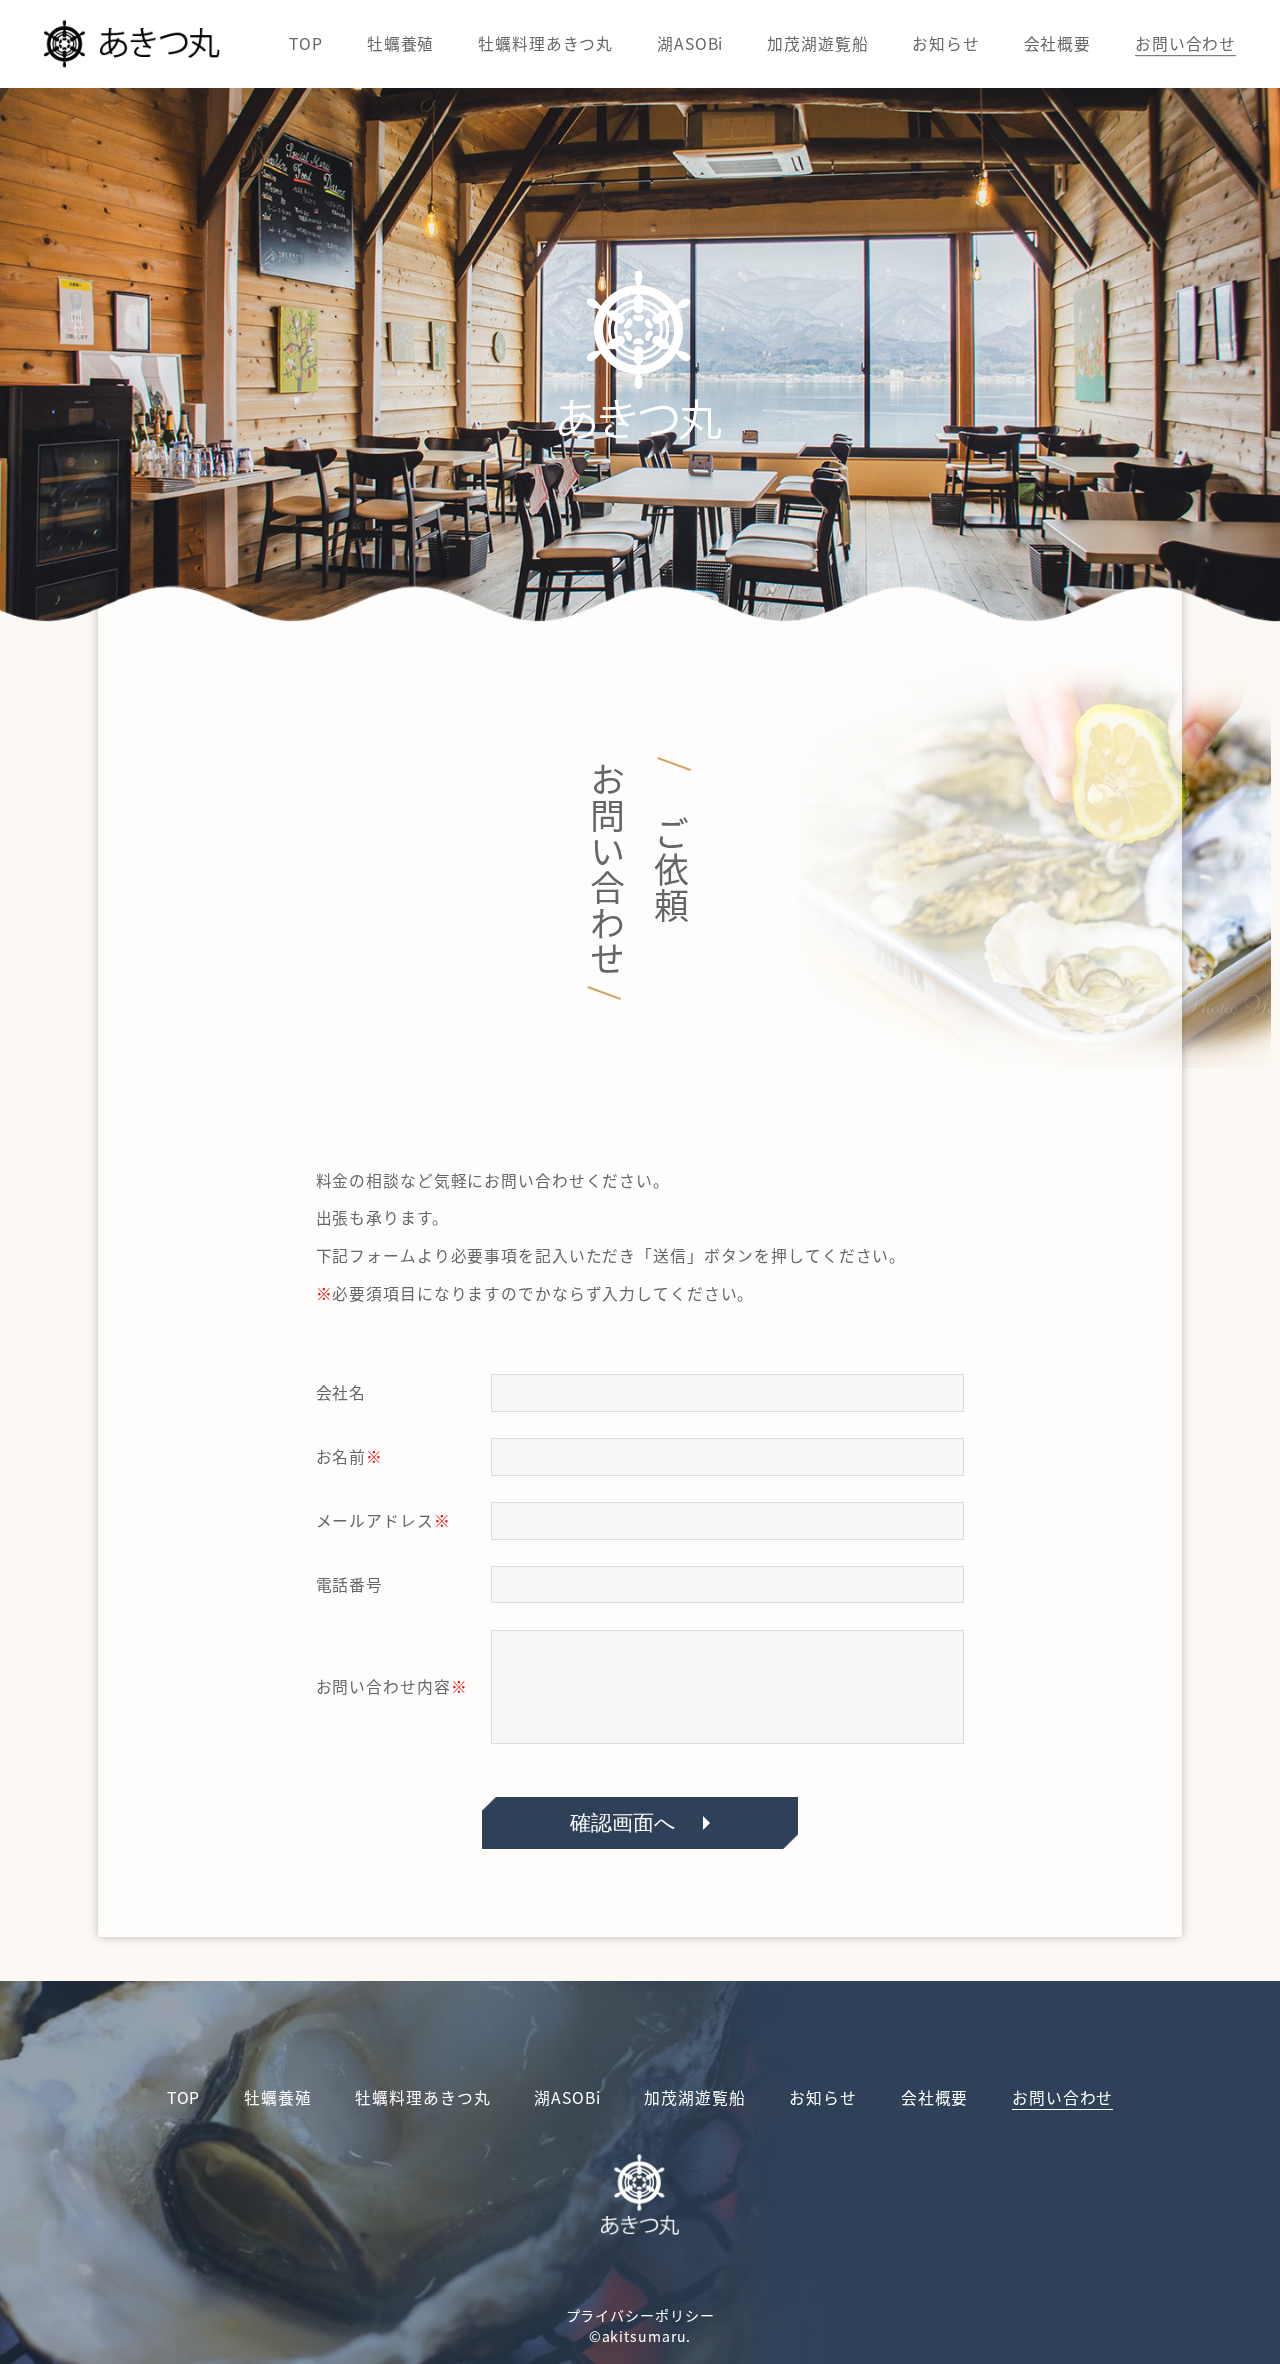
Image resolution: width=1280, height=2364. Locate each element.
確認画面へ (623, 1822)
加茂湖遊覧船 (817, 43)
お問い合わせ (1185, 43)
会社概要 (1058, 43)
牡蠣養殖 (401, 43)
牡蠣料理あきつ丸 (545, 43)
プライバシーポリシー (640, 2315)
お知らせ (946, 43)
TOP (306, 43)
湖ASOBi (690, 43)
